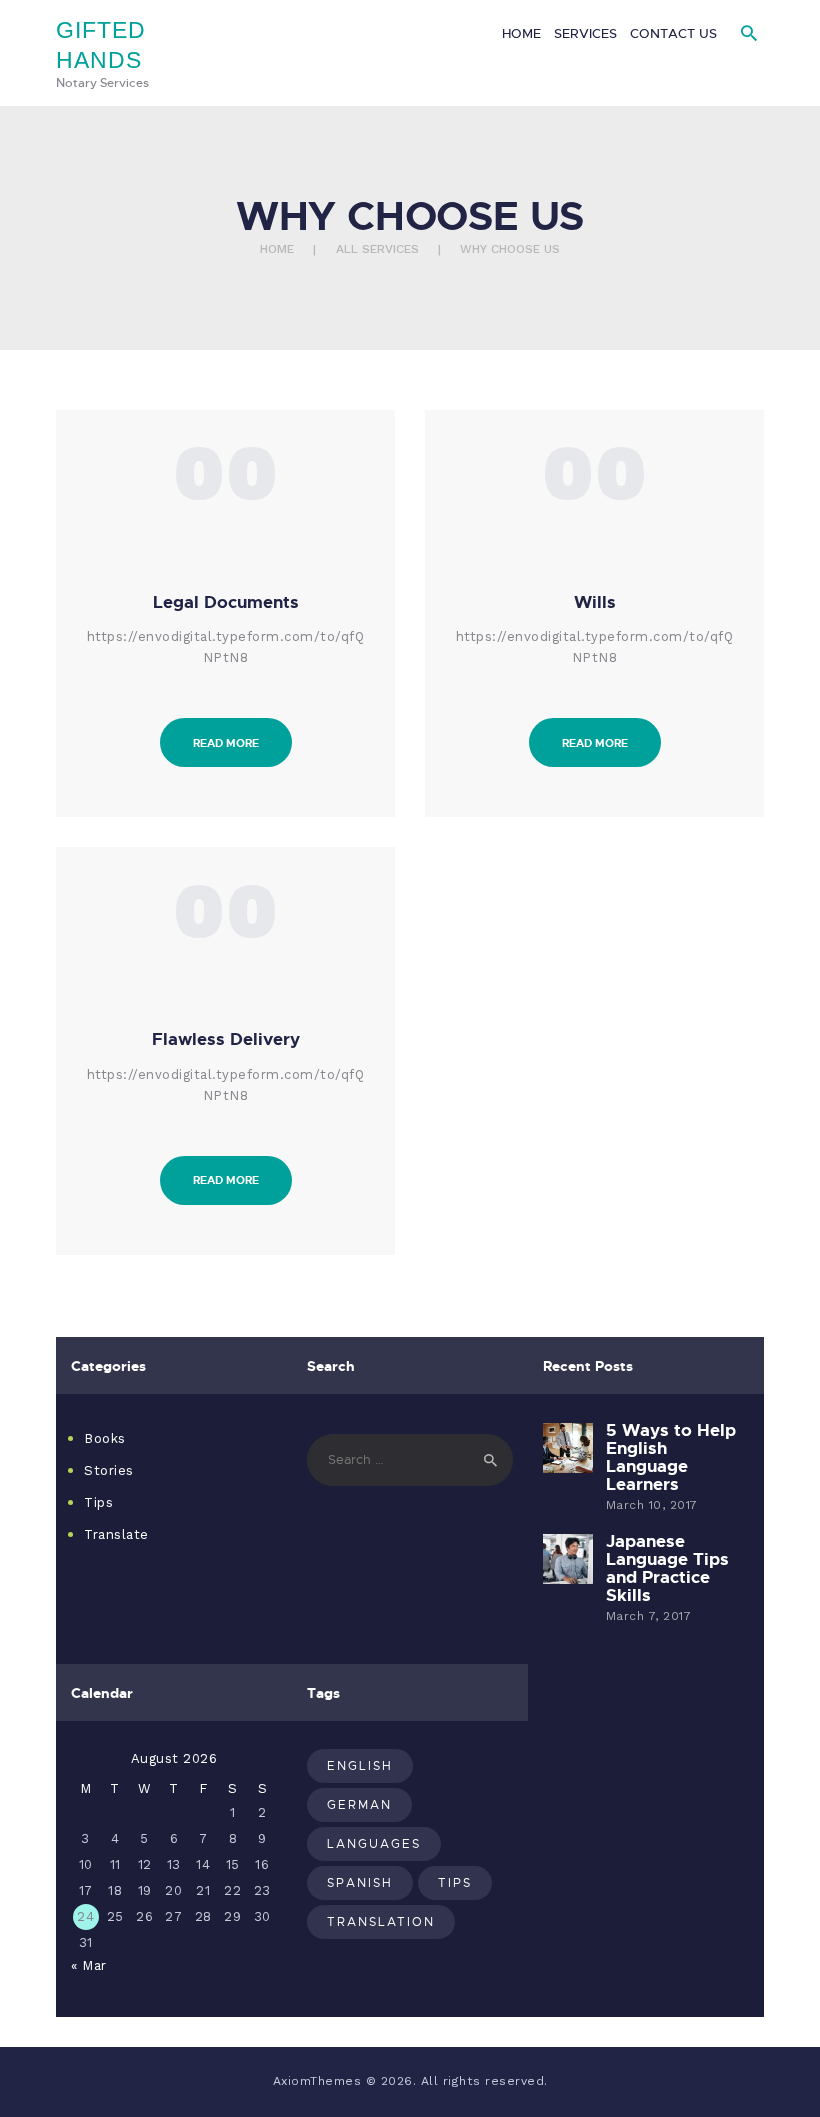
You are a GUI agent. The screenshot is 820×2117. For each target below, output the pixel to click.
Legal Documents (226, 602)
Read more (226, 742)
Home (277, 249)
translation (381, 1921)
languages (374, 1843)
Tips (98, 1502)
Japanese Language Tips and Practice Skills (667, 1568)
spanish (360, 1882)
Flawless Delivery (226, 1039)
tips (455, 1882)
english (360, 1765)
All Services (377, 249)
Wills (595, 602)
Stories (109, 1470)
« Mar (89, 1965)
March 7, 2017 (649, 1616)
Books (105, 1438)
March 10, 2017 (652, 1505)
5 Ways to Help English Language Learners (671, 1457)
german (359, 1804)
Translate (116, 1534)
